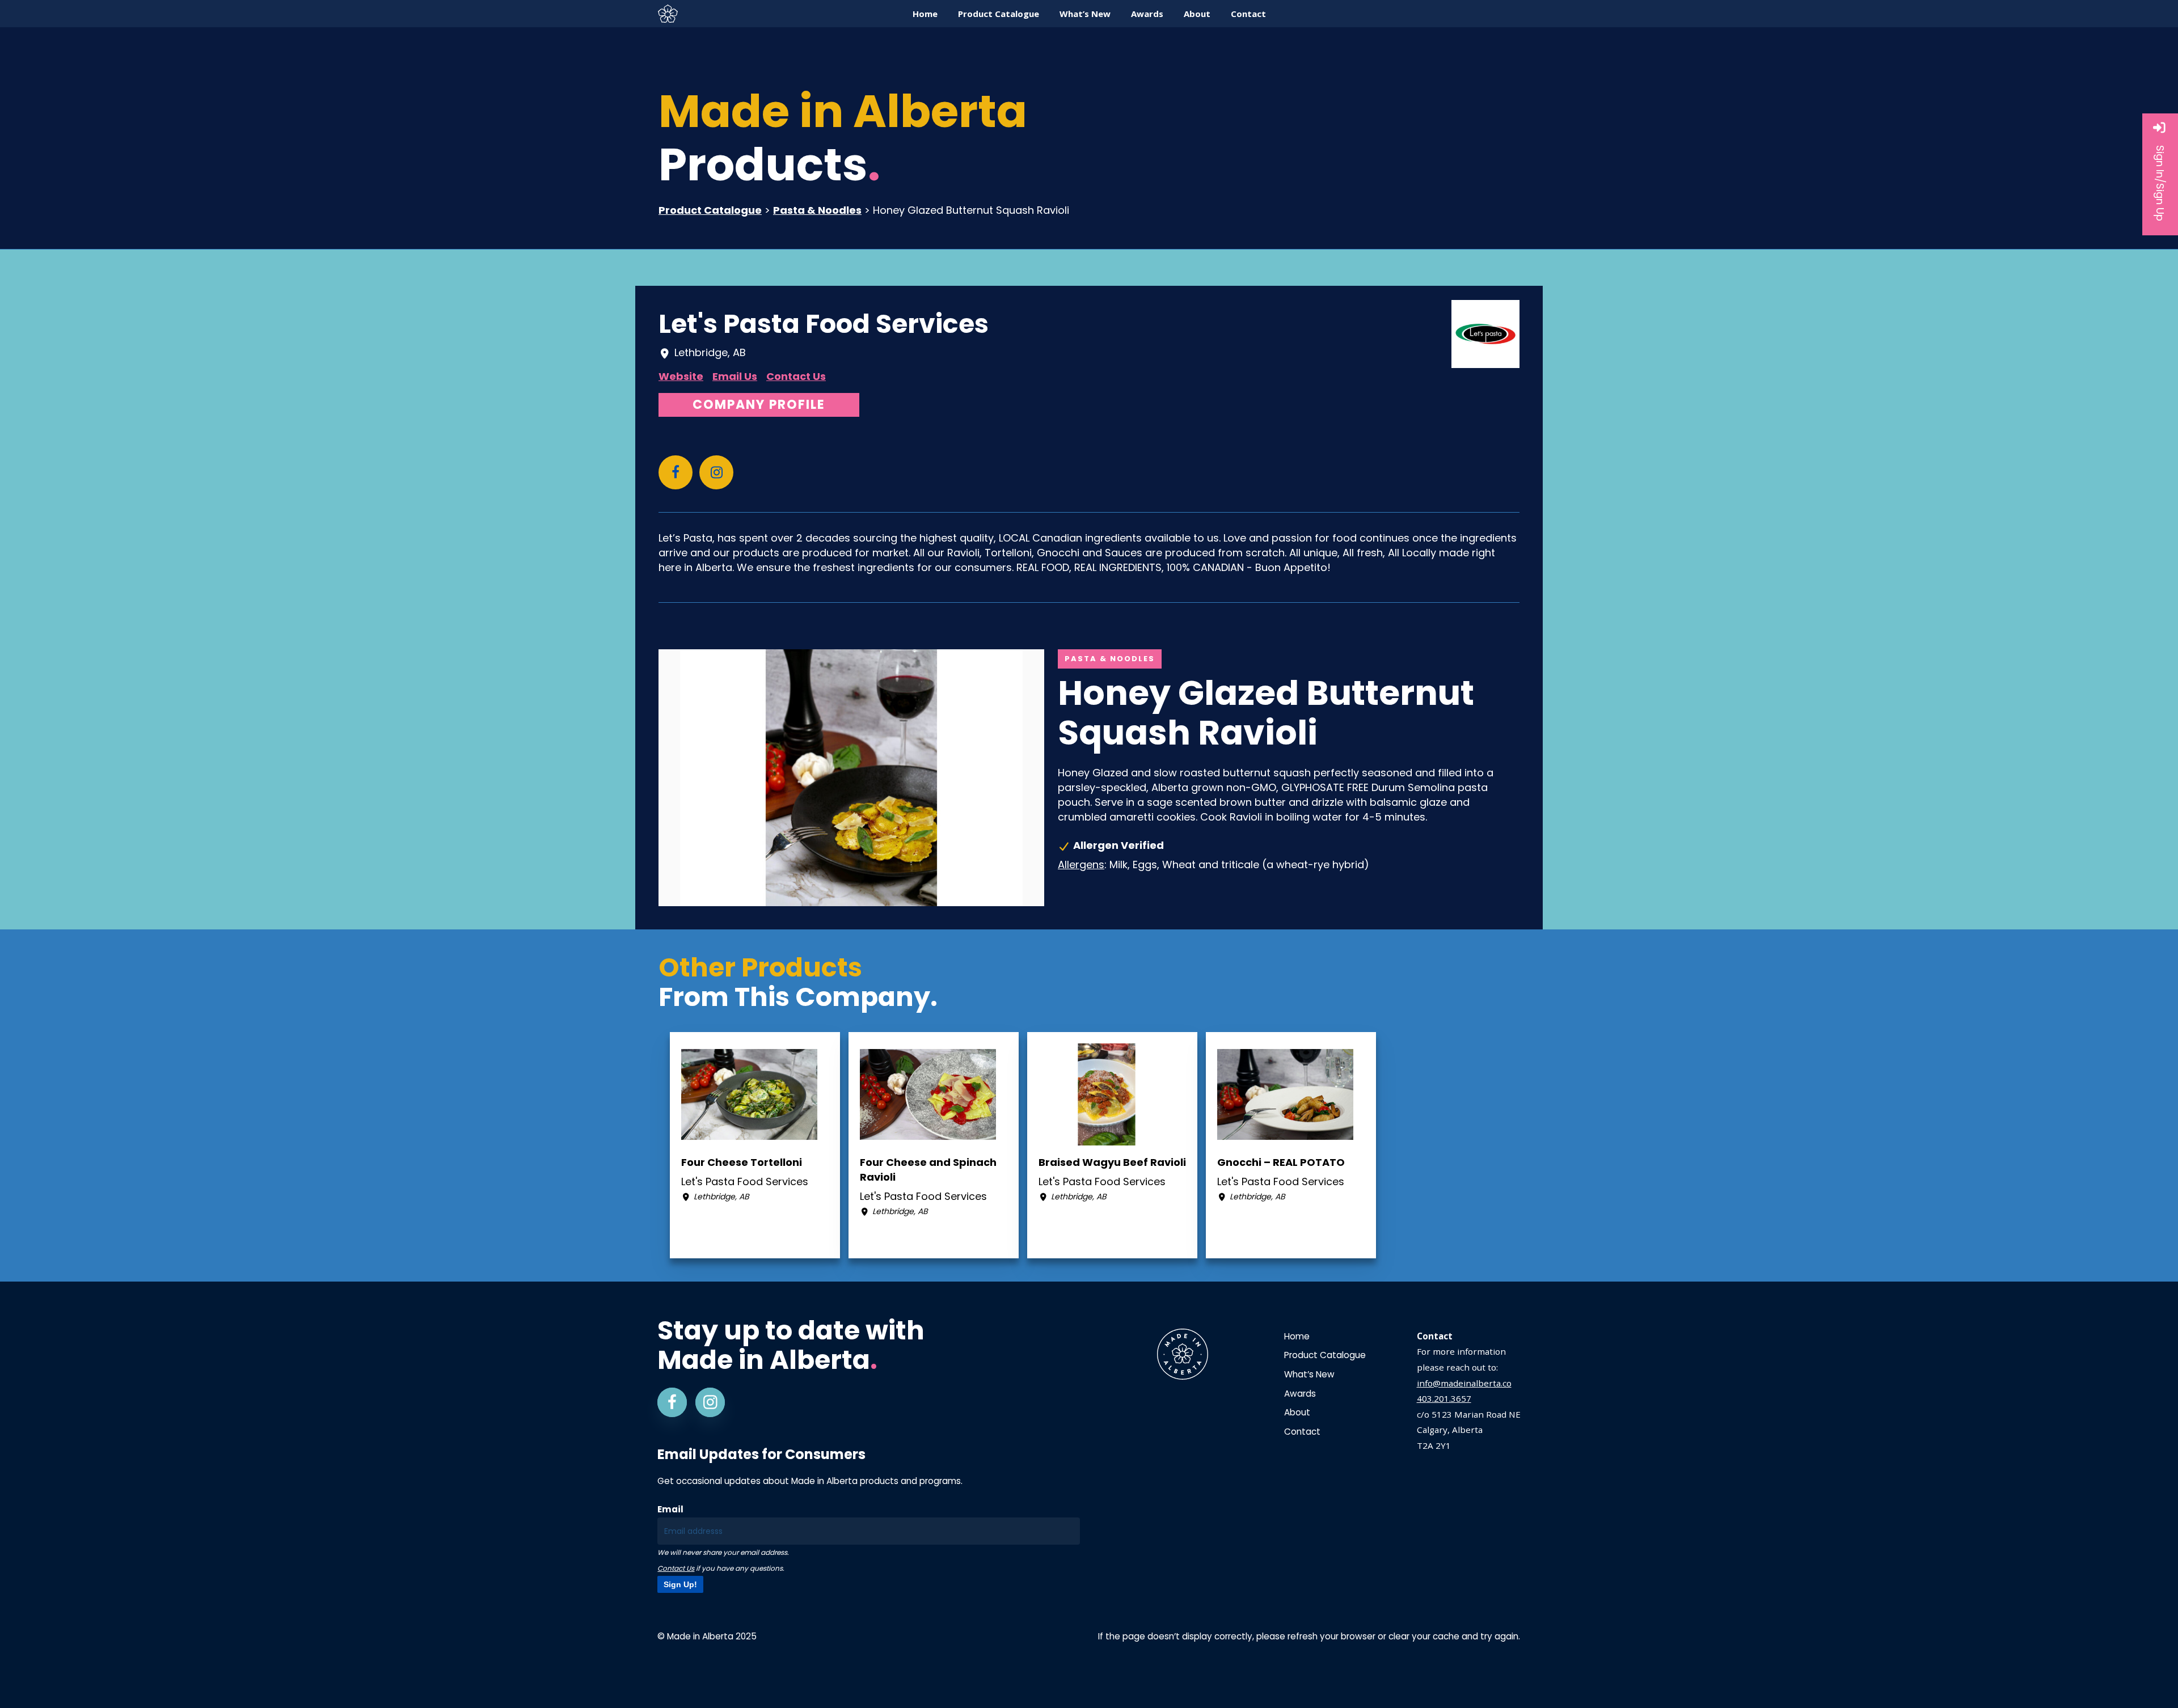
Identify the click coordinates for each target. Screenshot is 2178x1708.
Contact (1302, 1432)
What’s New (1309, 1374)
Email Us (735, 376)
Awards (1300, 1394)
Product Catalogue (710, 210)
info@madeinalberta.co (1464, 1383)
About (1297, 1412)
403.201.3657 (1444, 1398)
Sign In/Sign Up (2160, 183)
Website (681, 376)
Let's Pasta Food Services (824, 324)
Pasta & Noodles (817, 210)
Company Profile (759, 405)
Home (1297, 1336)
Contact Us (796, 376)
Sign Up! (680, 1584)
